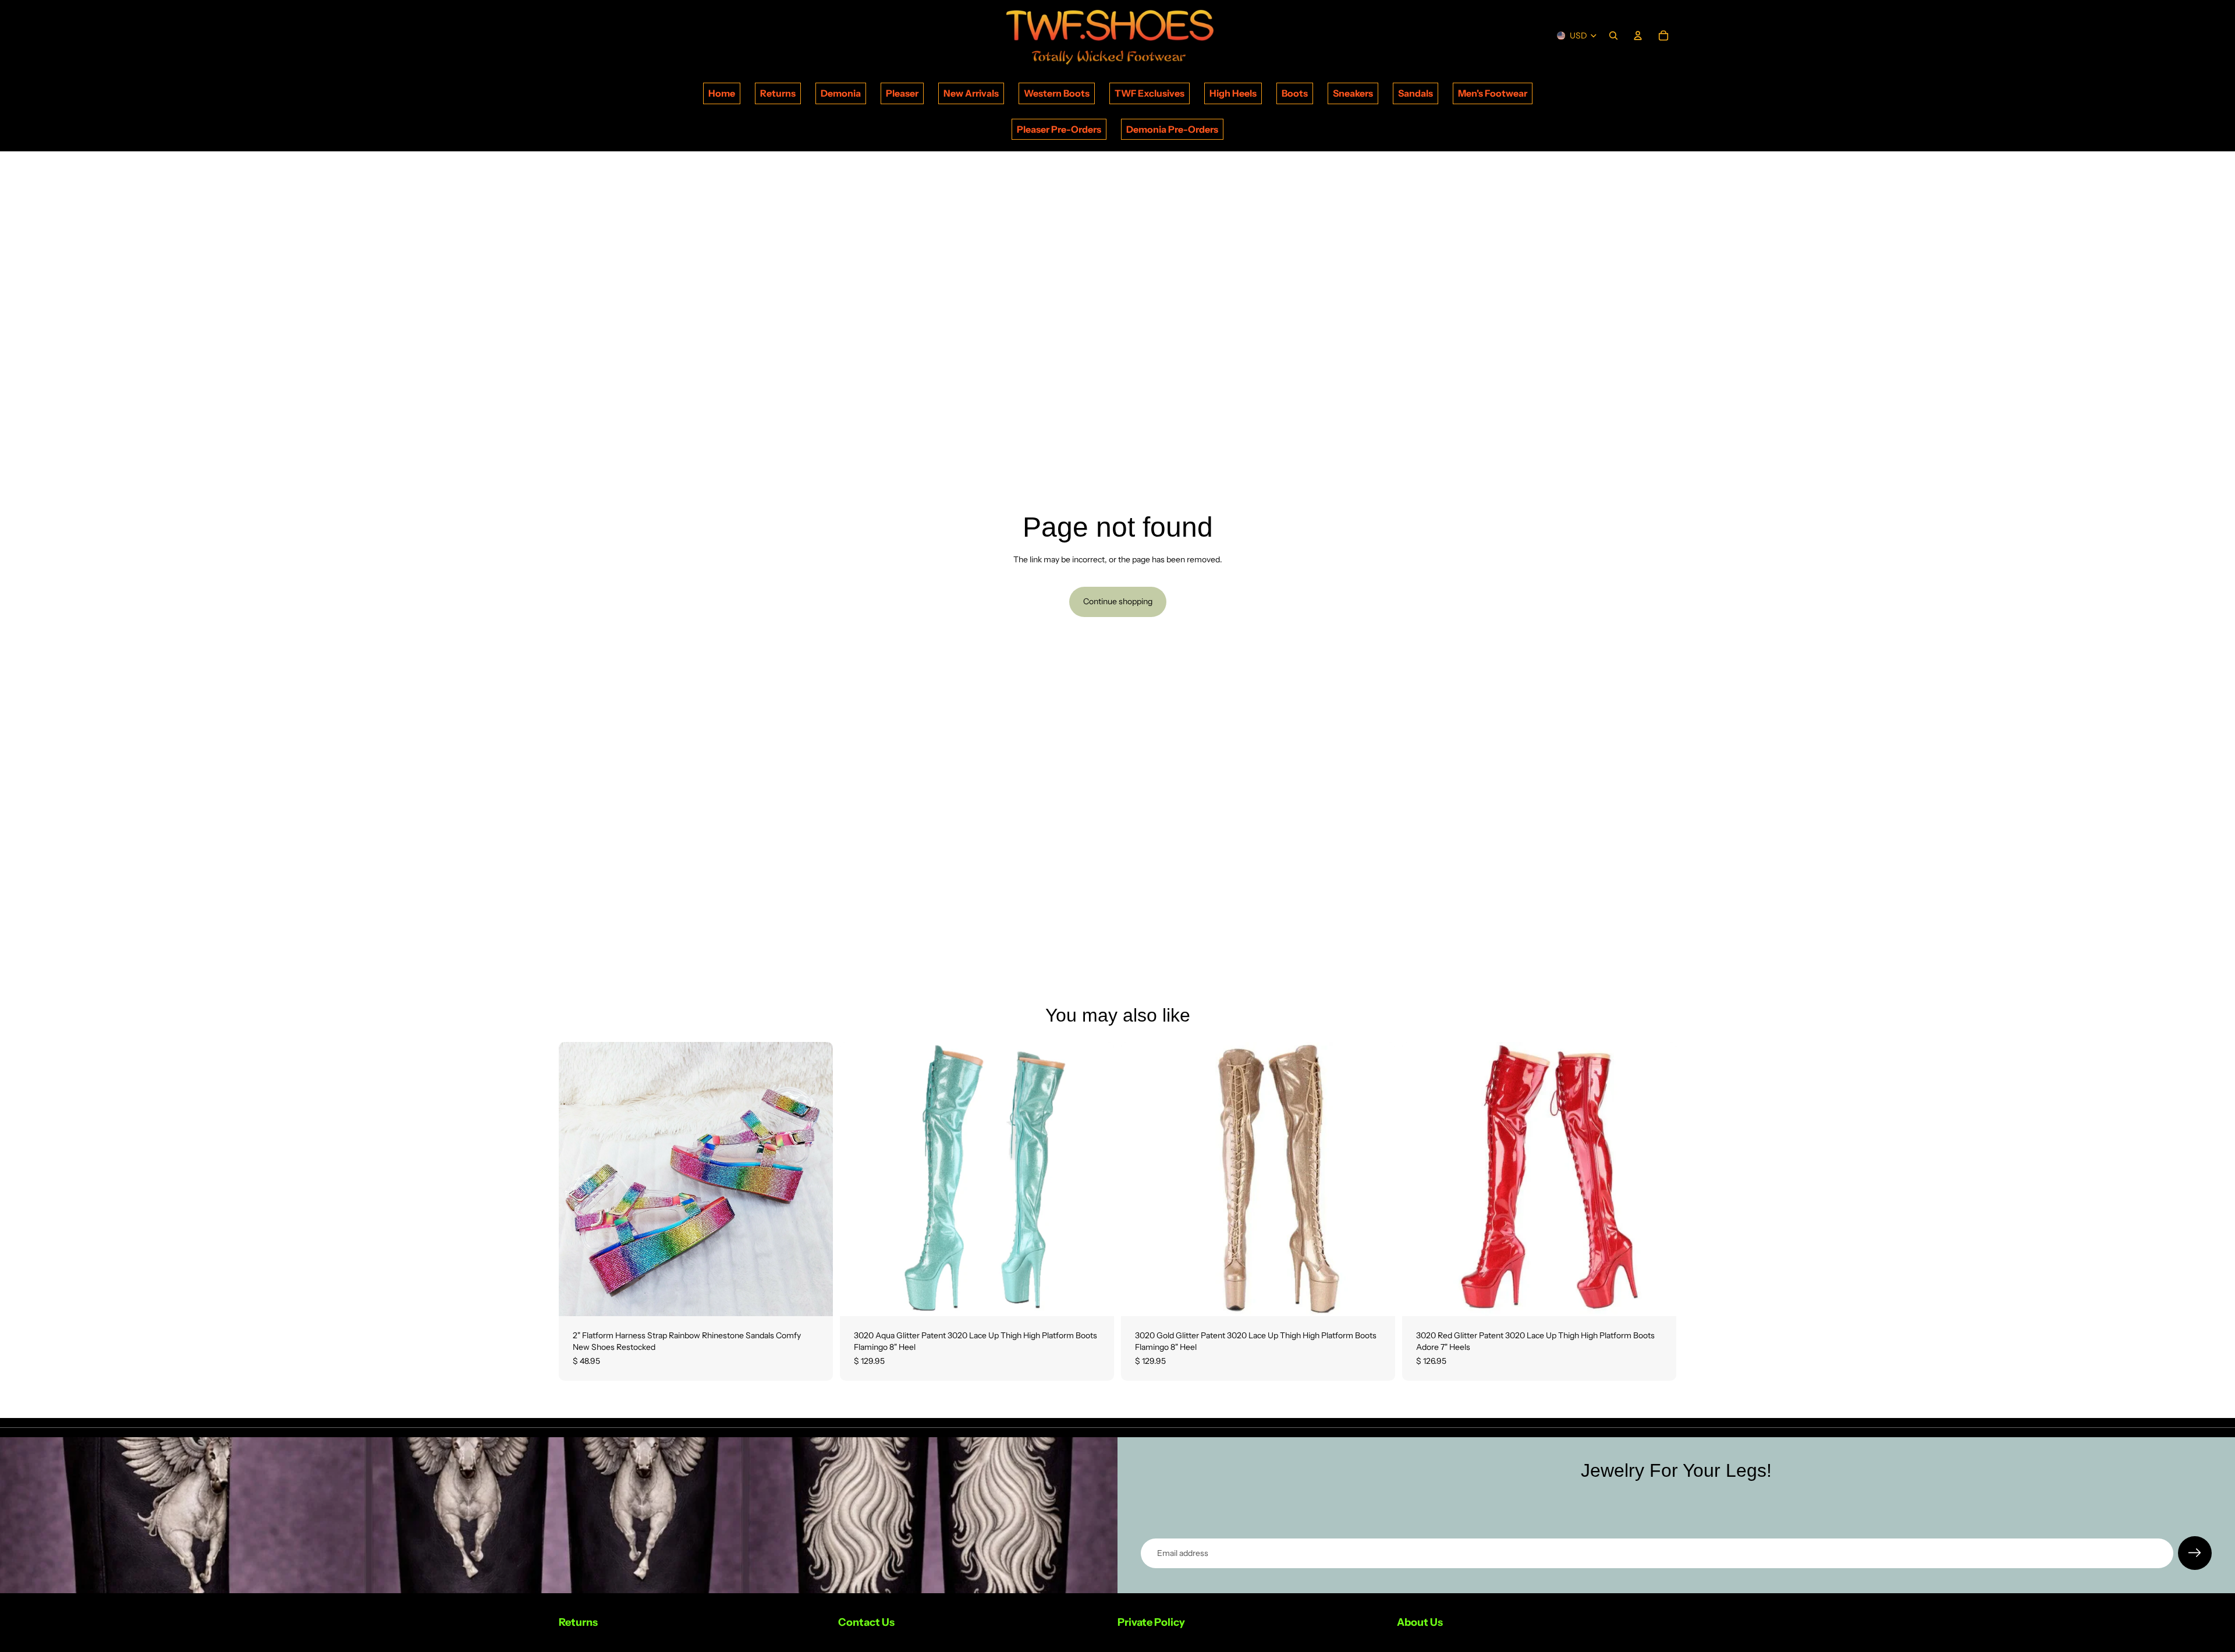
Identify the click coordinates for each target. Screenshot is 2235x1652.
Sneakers (1353, 93)
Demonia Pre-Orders (1172, 129)
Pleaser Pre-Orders (1059, 129)
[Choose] (815, 1299)
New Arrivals (971, 93)
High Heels (1233, 93)
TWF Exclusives (1150, 93)
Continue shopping (1118, 601)
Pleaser (902, 93)
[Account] (1638, 36)
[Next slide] (815, 1179)
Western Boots (1057, 93)
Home (722, 93)
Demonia (841, 93)
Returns (778, 93)
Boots (1295, 93)
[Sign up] (2195, 1553)
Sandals (1415, 93)
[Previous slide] (576, 1179)
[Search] (1613, 36)
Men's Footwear (1493, 93)
